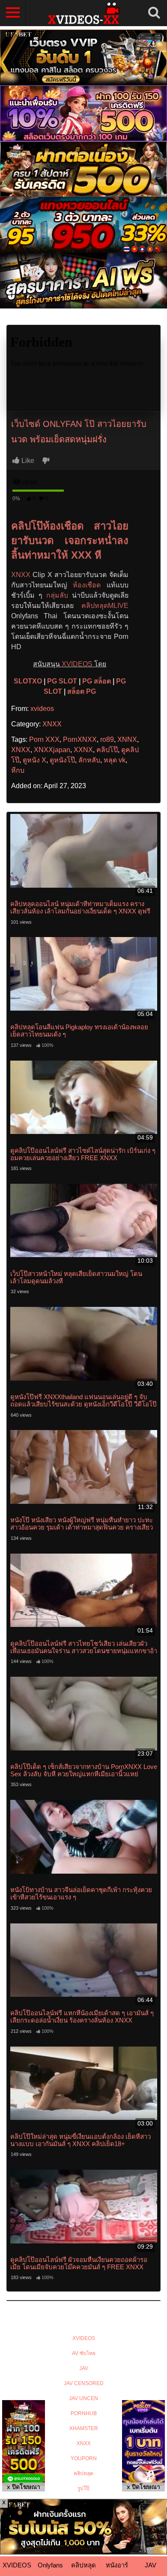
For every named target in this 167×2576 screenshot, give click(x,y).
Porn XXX (44, 739)
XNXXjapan (52, 750)
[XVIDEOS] (83, 13)
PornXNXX (80, 739)
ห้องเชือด (87, 585)
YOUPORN (84, 2458)
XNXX (21, 575)
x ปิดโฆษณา (24, 2487)
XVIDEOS (77, 664)
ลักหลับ (89, 760)
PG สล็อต (97, 681)
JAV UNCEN (83, 2398)
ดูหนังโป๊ (62, 760)
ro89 (107, 739)
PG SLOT (62, 681)
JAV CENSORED (84, 2383)
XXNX (83, 750)
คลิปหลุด (83, 2473)
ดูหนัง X (34, 760)
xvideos (42, 709)
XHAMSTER (84, 2428)
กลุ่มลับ (57, 595)
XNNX (127, 739)
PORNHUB (84, 2413)
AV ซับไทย (84, 2353)
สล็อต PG (82, 691)
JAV (84, 2368)
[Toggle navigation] (13, 13)
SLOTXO (28, 681)
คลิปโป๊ (107, 750)
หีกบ (18, 770)
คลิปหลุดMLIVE (105, 606)
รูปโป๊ (83, 2488)
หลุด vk (115, 760)
